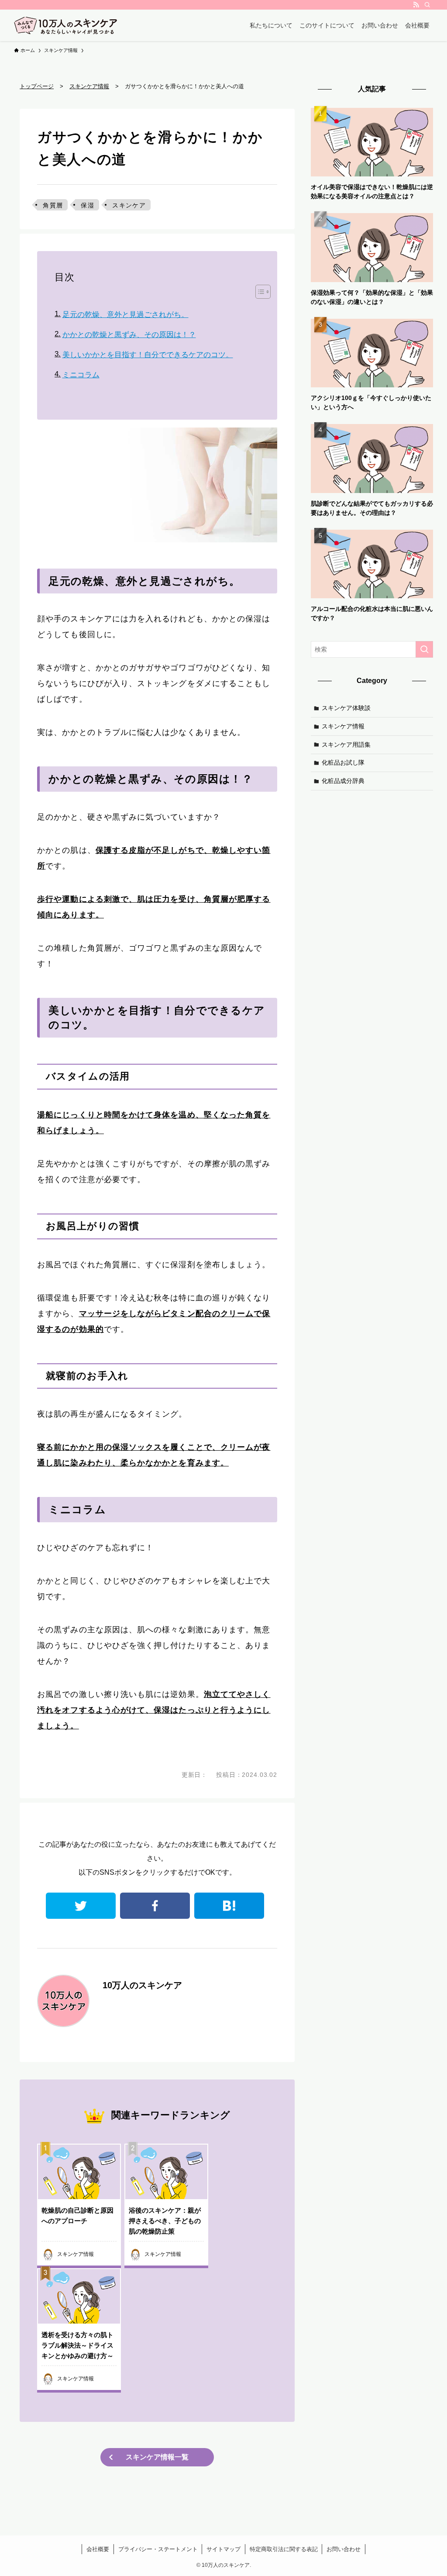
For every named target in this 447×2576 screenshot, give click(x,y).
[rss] (416, 5)
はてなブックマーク (229, 1906)
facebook (155, 1906)
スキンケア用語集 (346, 745)
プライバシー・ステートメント (158, 2549)
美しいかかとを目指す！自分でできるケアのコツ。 (148, 355)
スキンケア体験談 (346, 708)
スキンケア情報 (343, 726)
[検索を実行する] (424, 649)
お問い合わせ (344, 2549)
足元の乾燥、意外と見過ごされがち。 (125, 315)
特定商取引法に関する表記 (284, 2549)
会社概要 (98, 2549)
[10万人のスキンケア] (66, 25)
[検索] (427, 5)
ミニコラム (81, 375)
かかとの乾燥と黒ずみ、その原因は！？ (129, 335)
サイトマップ (223, 2549)
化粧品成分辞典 (343, 781)
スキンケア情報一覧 (157, 2457)
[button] (259, 292)
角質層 (53, 205)
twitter (81, 1906)
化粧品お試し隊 (343, 762)
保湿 (88, 205)
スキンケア (129, 205)
